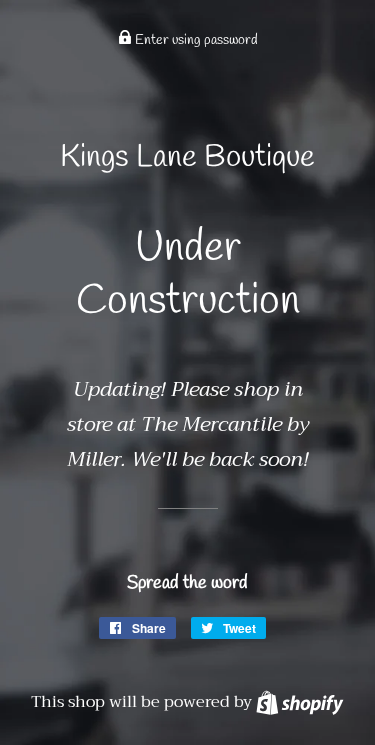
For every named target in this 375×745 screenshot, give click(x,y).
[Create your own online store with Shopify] (299, 702)
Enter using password (195, 40)
